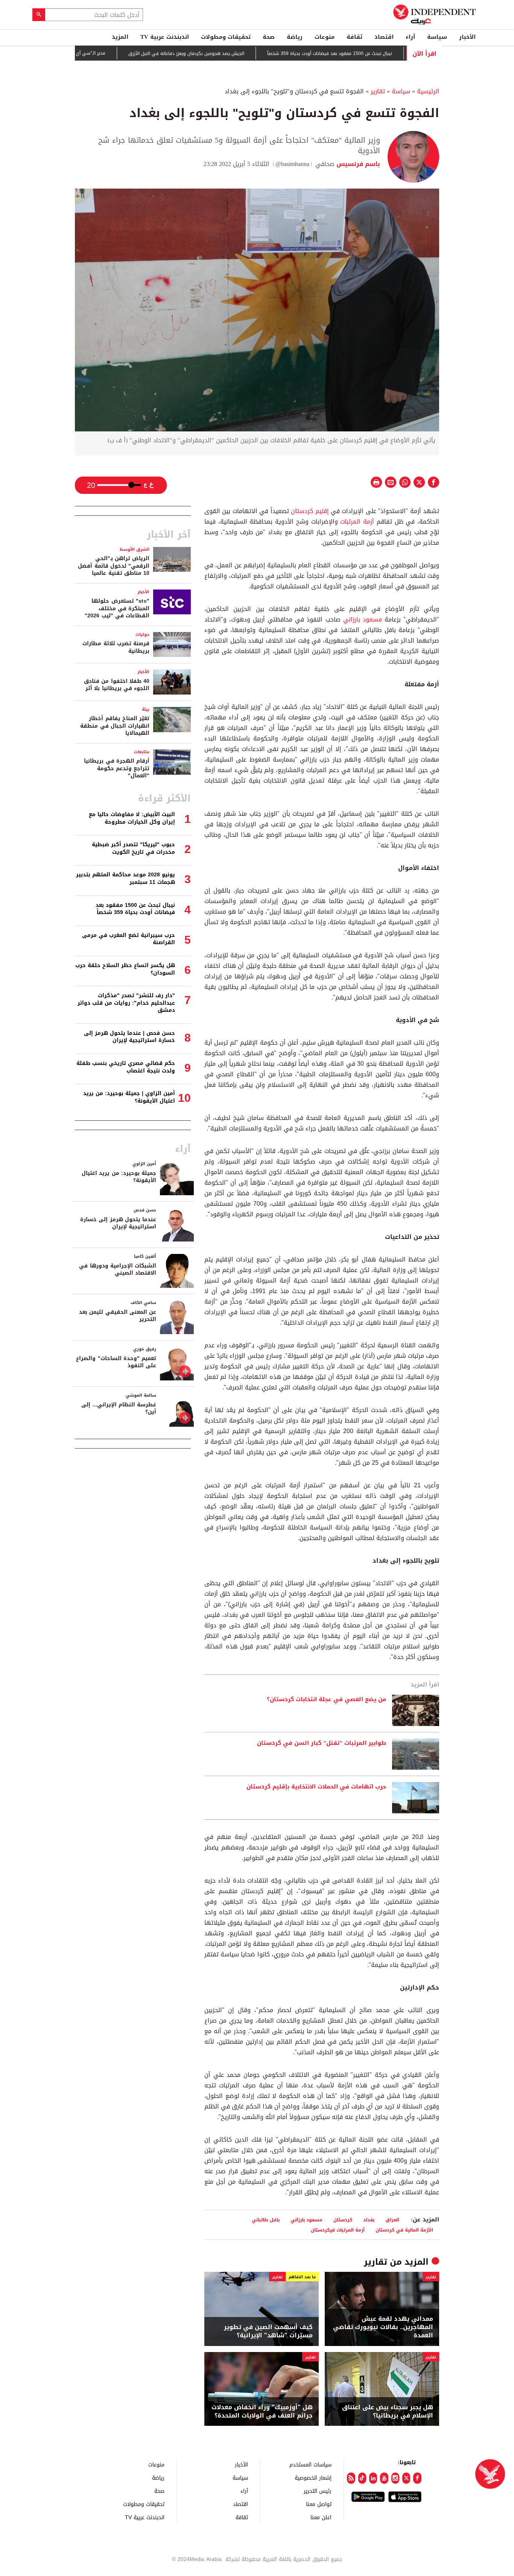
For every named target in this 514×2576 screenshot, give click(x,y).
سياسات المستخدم (310, 2464)
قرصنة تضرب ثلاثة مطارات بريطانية (116, 647)
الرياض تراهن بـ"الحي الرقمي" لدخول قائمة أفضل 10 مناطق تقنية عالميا (114, 566)
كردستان (343, 2220)
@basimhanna (292, 164)
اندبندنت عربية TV (165, 37)
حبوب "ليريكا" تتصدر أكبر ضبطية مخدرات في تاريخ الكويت (133, 848)
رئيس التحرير (318, 2491)
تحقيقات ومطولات (226, 37)
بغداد (369, 2220)
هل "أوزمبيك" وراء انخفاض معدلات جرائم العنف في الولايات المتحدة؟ (262, 2412)
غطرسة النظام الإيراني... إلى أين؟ (119, 1408)
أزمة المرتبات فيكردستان (338, 2230)
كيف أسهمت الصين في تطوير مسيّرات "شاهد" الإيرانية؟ (268, 2332)
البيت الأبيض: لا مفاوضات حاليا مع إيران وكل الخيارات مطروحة (132, 818)
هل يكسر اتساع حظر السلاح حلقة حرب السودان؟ (125, 969)
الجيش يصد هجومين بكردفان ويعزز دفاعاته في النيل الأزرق (234, 53)
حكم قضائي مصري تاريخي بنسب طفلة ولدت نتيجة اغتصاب (126, 1067)
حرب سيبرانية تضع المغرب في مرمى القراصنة (128, 939)
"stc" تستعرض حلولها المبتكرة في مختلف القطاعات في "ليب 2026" (117, 608)
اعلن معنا (321, 2517)
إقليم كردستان (310, 511)
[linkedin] (373, 2478)
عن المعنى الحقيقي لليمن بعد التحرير (118, 1316)
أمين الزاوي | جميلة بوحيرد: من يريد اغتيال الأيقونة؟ (129, 1097)
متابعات (142, 752)
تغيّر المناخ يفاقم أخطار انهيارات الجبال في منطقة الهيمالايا (115, 726)
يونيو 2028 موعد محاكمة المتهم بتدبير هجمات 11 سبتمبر (125, 878)
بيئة (146, 709)
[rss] (351, 2478)
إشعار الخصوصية (313, 2478)
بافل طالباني (266, 2220)
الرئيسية (428, 91)
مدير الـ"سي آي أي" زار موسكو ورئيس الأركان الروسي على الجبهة (88, 53)
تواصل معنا (319, 2504)
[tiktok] (362, 2478)
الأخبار (467, 37)
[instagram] (395, 2478)
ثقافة (354, 37)
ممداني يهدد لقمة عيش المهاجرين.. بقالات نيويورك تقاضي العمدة (383, 2327)
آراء (410, 37)
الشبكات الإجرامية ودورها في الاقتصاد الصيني (118, 1270)
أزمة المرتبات (357, 522)
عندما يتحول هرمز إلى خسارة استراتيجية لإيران (118, 1223)
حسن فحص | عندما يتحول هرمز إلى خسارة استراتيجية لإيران (129, 1037)
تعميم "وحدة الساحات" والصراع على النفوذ (116, 1362)
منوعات (325, 37)
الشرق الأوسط (135, 549)
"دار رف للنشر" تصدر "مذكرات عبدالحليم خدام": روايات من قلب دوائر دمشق (126, 1003)
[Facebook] (417, 2478)
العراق (392, 2220)
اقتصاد (384, 37)
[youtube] (384, 2478)
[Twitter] (406, 2478)
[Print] (376, 482)
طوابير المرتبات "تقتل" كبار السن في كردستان (322, 1743)
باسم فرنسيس (357, 164)
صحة (269, 37)
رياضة (295, 37)
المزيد (120, 37)
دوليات (142, 634)
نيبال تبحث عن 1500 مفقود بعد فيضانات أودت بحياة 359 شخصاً (377, 53)
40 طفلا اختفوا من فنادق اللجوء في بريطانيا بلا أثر (117, 685)
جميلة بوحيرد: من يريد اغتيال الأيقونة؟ (119, 1177)
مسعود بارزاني (363, 619)
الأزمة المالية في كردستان (404, 2230)
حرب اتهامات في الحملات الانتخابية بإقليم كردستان (316, 1787)
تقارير (378, 91)
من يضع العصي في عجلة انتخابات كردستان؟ (326, 1700)
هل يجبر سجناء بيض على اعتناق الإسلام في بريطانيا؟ (388, 2412)
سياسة (437, 37)
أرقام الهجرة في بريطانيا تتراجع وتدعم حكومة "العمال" (117, 768)
